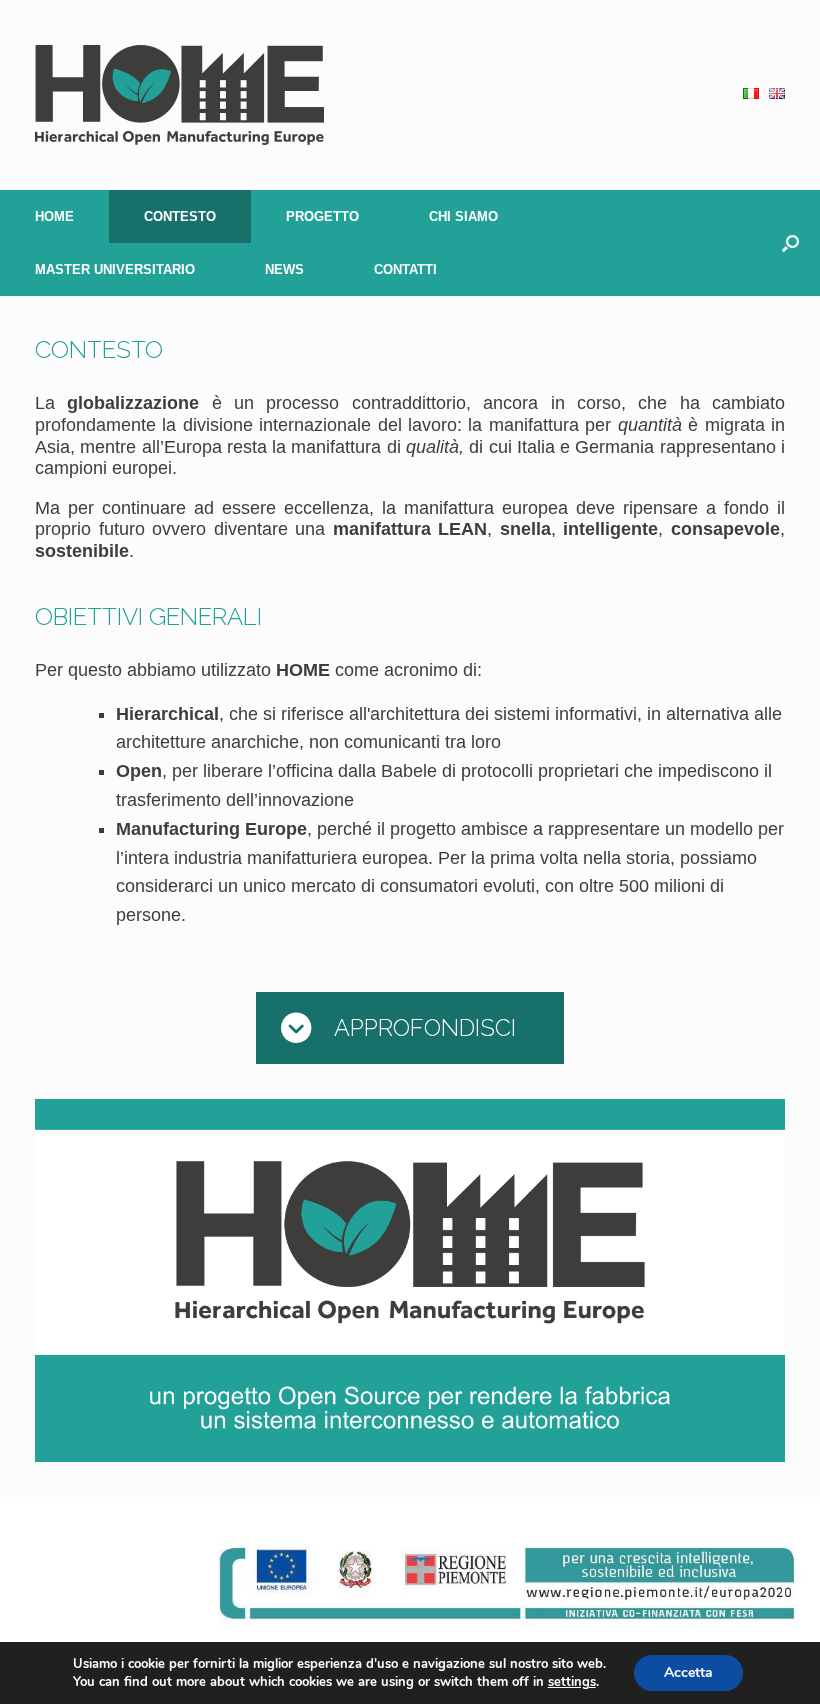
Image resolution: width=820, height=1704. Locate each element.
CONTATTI (405, 269)
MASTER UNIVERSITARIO (115, 269)
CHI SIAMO (463, 216)
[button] (790, 243)
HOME (54, 216)
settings (572, 1682)
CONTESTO (180, 216)
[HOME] (179, 95)
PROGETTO (322, 216)
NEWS (284, 269)
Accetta (688, 1672)
